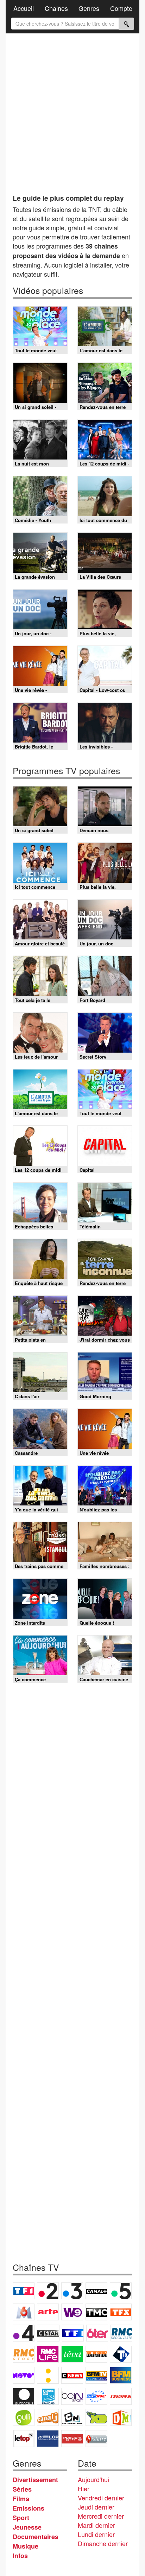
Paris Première (96, 2354)
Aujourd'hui (93, 2479)
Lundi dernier (96, 2534)
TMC (96, 2312)
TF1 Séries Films (73, 2333)
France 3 (72, 2291)
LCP (48, 2439)
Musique (26, 2546)
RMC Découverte (121, 2333)
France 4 (24, 2333)
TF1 (24, 2291)
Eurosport (96, 2396)
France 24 (48, 2396)
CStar (48, 2333)
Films (21, 2499)
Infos (20, 2556)
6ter (97, 2333)
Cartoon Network (72, 2417)
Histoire (96, 2439)
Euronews (24, 2396)
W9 (72, 2312)
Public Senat (72, 2439)
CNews (72, 2375)
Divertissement (35, 2480)
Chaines (56, 8)
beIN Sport (72, 2396)
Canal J (48, 2417)
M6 (24, 2312)
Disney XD (96, 2417)
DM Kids (121, 2417)
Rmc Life (48, 2354)
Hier (84, 2488)
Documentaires (36, 2537)
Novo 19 (24, 2375)
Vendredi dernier (101, 2498)
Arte (48, 2312)
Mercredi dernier (101, 2516)
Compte (121, 8)
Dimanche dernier (103, 2543)
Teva (72, 2354)
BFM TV (96, 2375)
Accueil (24, 8)
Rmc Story (24, 2354)
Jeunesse (27, 2527)
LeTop (24, 2439)
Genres (89, 8)
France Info (48, 2375)
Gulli (24, 2417)
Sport (21, 2518)
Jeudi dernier (96, 2507)
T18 (121, 2354)
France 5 (121, 2291)
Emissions (29, 2508)
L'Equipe (121, 2396)
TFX (121, 2312)
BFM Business (121, 2375)
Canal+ (96, 2291)
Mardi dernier (96, 2525)
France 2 (48, 2291)
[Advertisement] (72, 111)
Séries (22, 2489)
